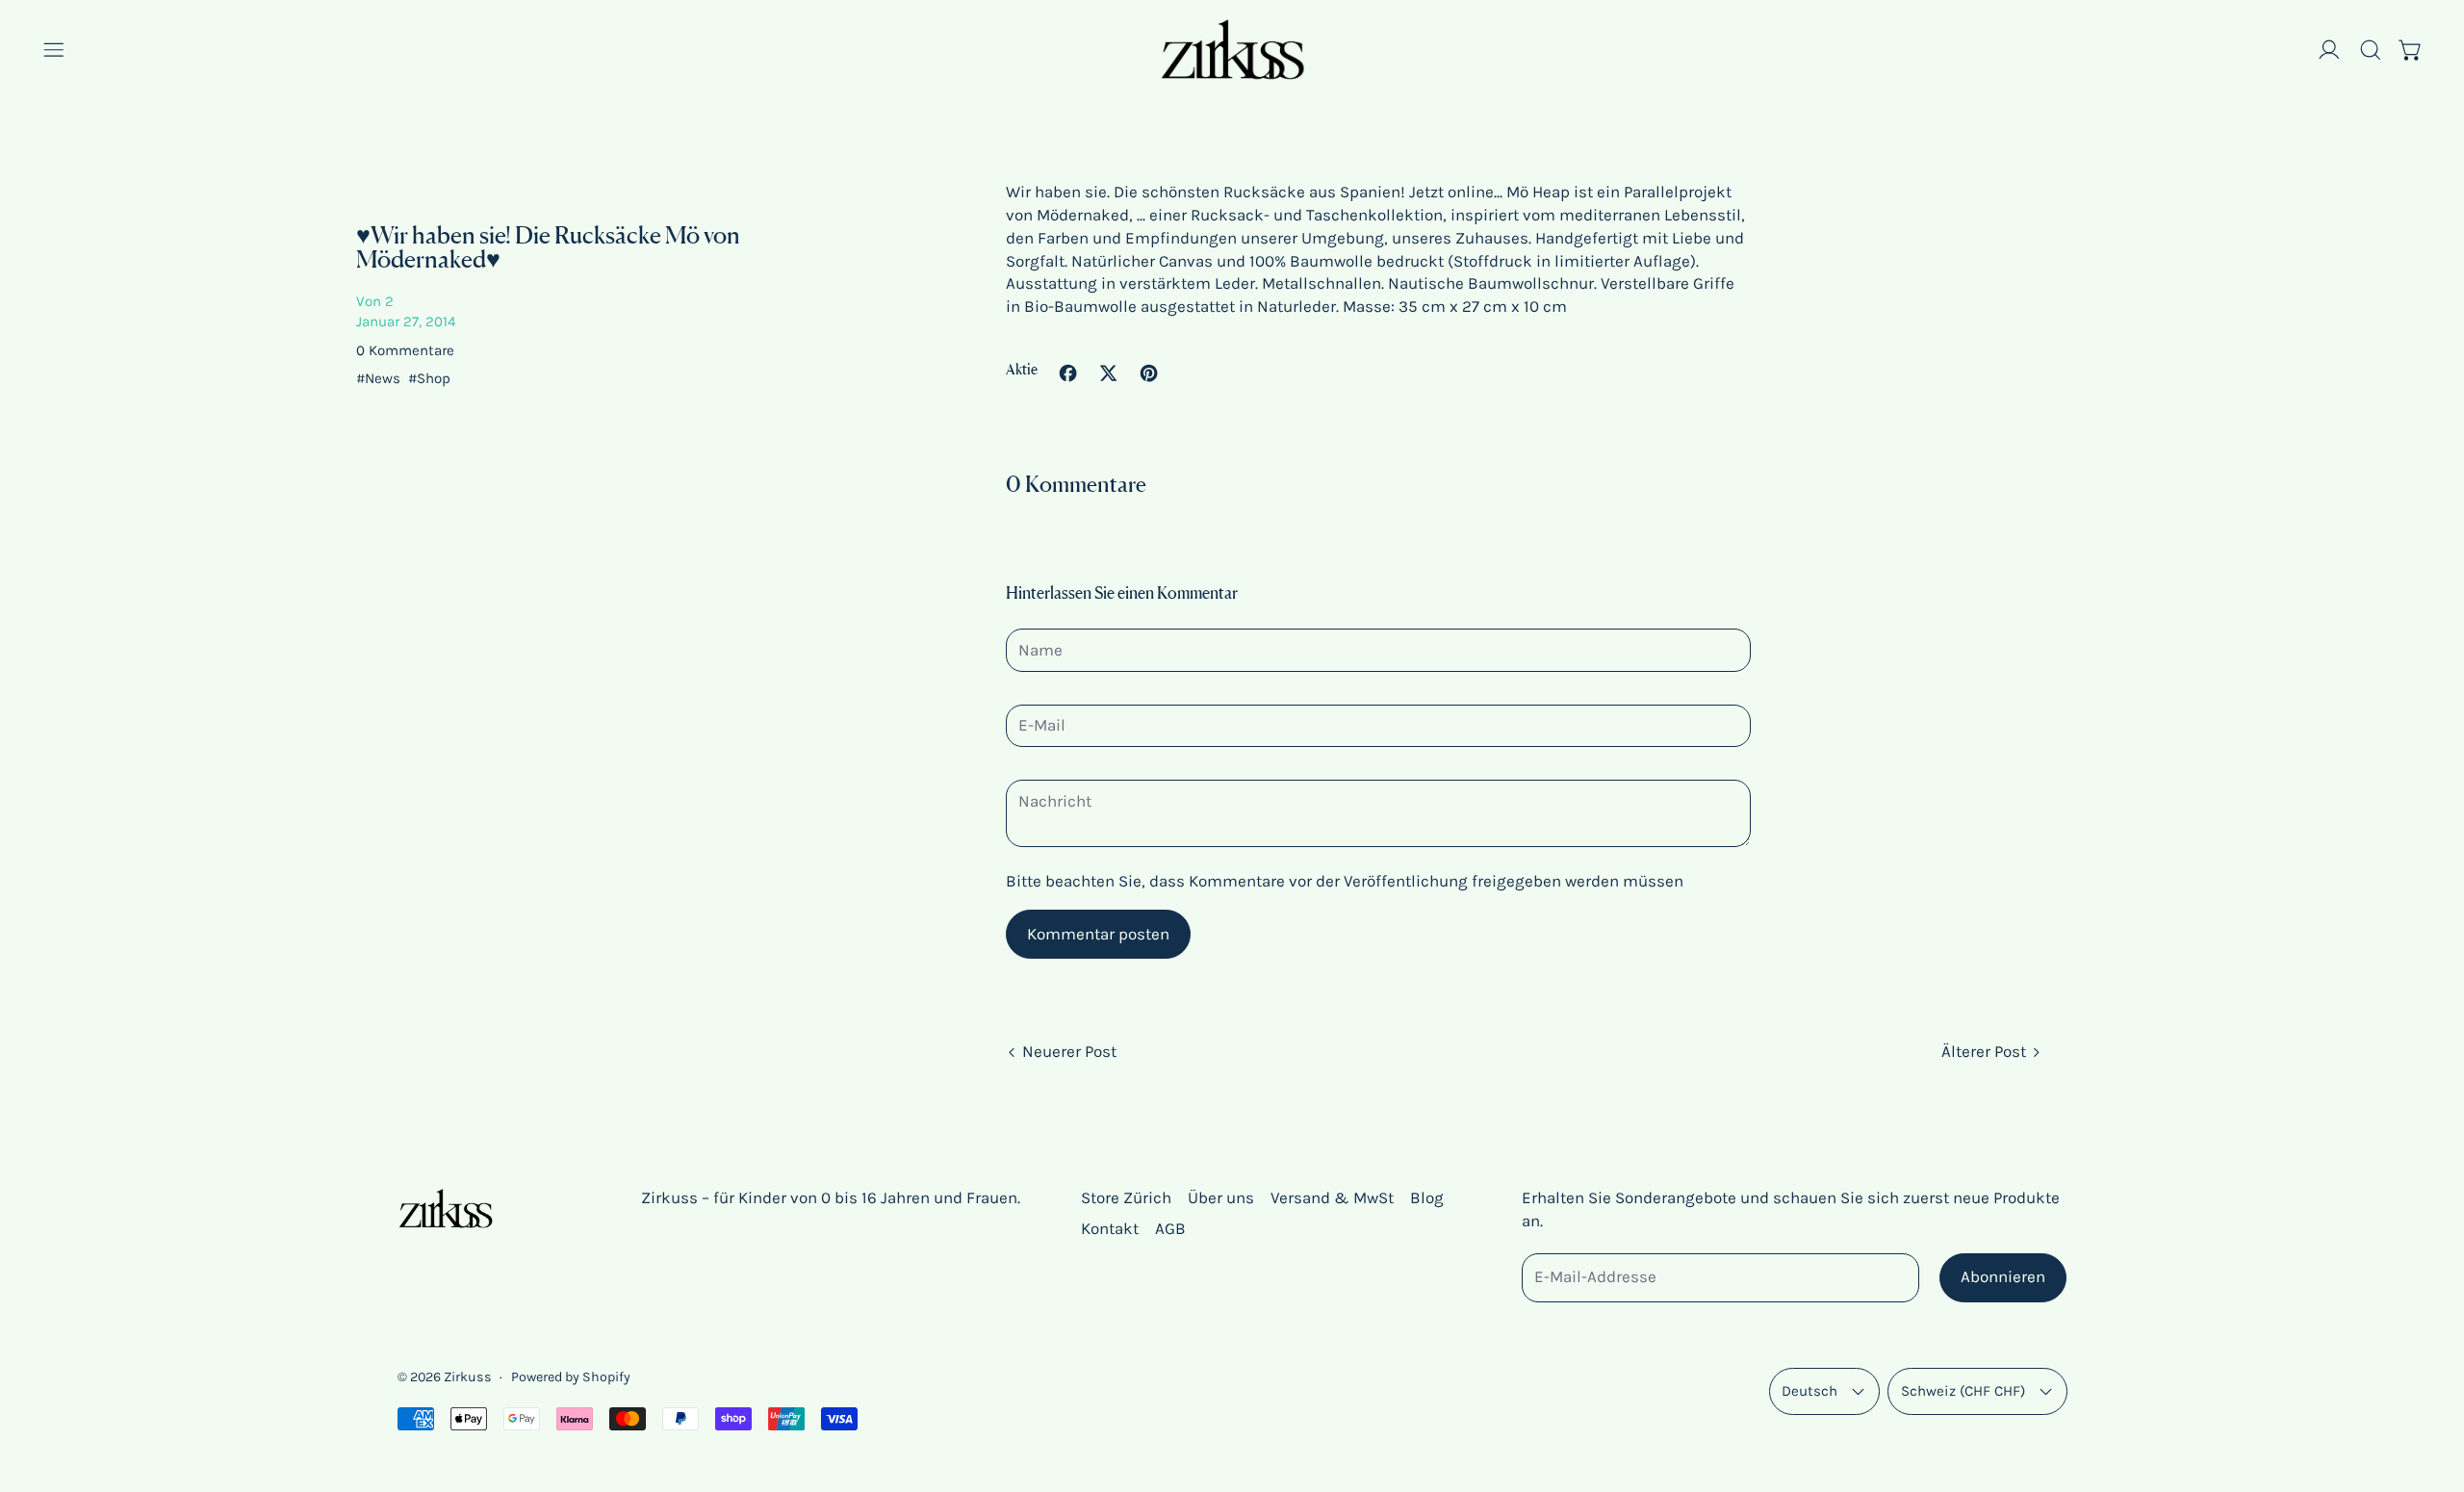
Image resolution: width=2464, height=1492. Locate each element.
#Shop (429, 378)
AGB (1170, 1228)
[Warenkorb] (2411, 50)
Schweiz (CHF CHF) (1963, 1391)
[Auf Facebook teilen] (1068, 373)
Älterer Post (1984, 1051)
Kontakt (1110, 1228)
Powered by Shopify (571, 1377)
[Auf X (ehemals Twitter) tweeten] (1108, 373)
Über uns (1221, 1197)
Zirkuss (468, 1377)
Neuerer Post (1069, 1051)
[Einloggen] (2329, 50)
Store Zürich (1126, 1197)
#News (382, 378)
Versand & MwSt (1332, 1197)
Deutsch (1809, 1391)
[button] (2371, 50)
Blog (1427, 1197)
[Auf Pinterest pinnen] (1149, 373)
